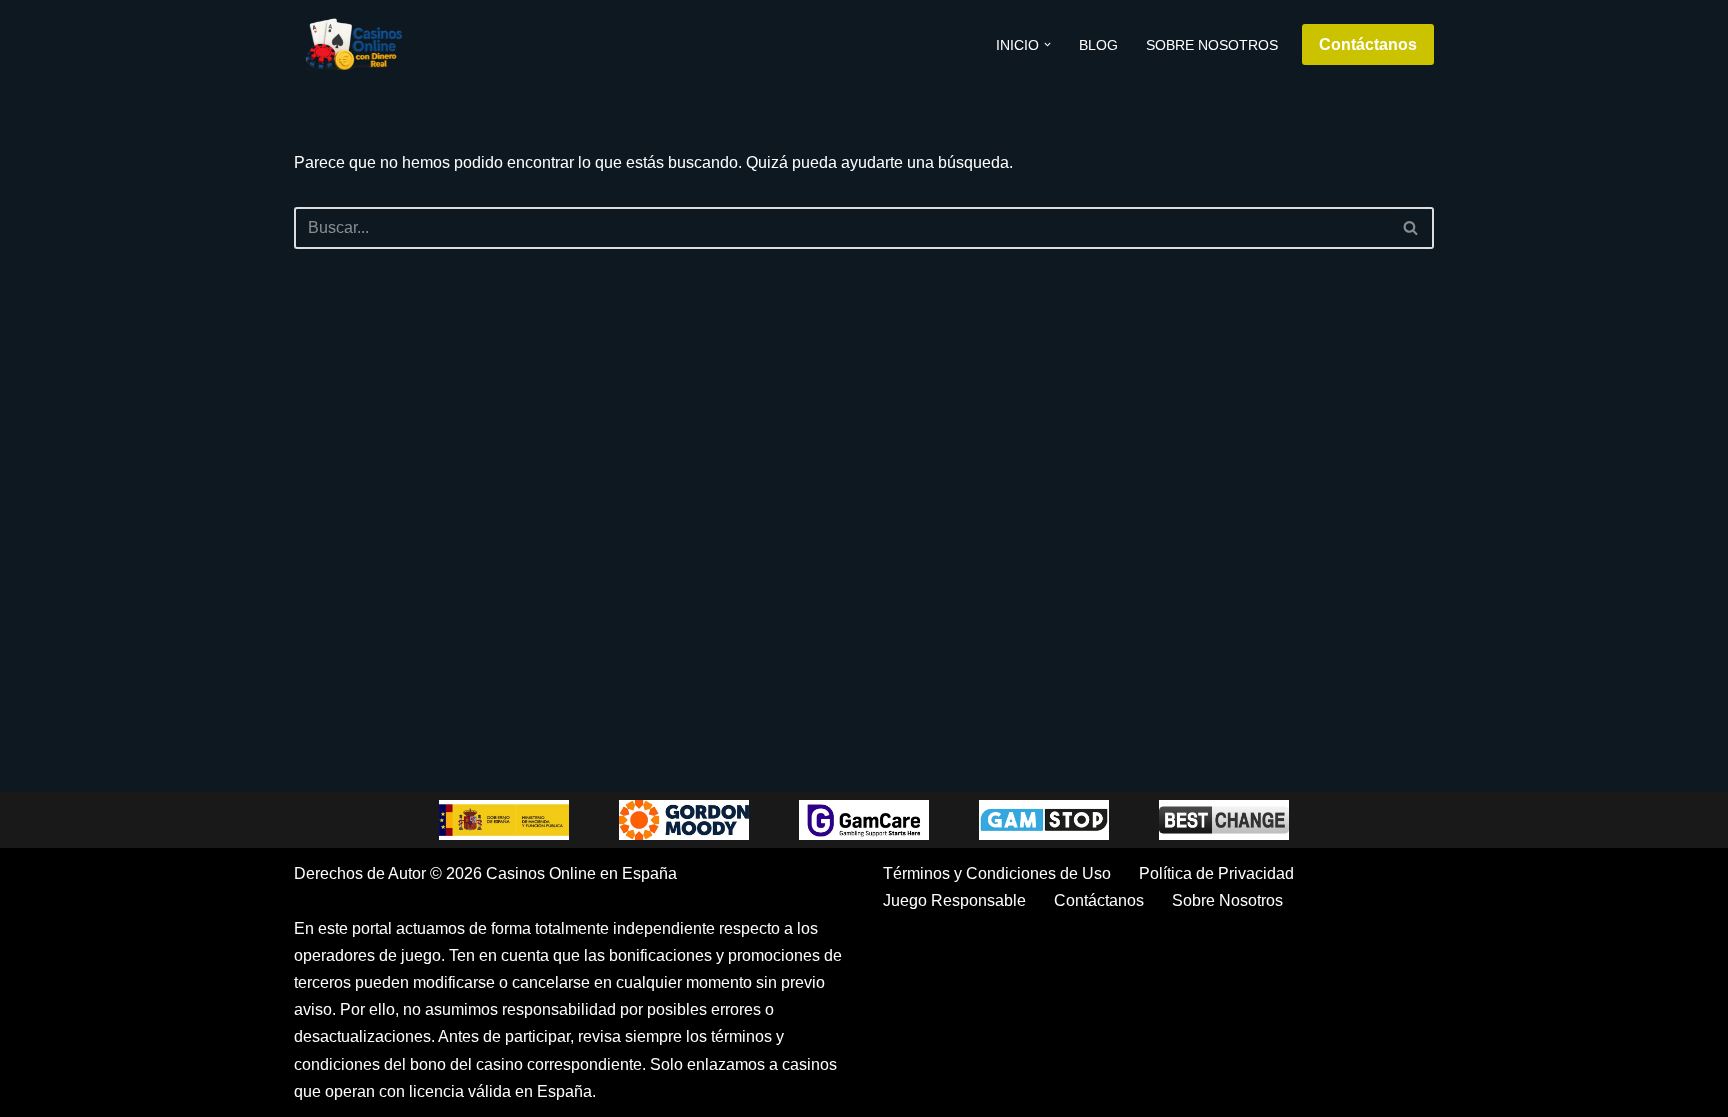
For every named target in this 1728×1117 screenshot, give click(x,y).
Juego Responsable (954, 900)
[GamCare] (864, 820)
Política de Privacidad (1216, 873)
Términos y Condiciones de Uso (997, 873)
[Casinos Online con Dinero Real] (354, 44)
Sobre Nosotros (1212, 45)
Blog (1098, 45)
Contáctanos (1368, 44)
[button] (1047, 44)
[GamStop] (1044, 820)
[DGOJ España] (504, 820)
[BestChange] (1224, 820)
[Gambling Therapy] (684, 820)
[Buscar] (1411, 228)
